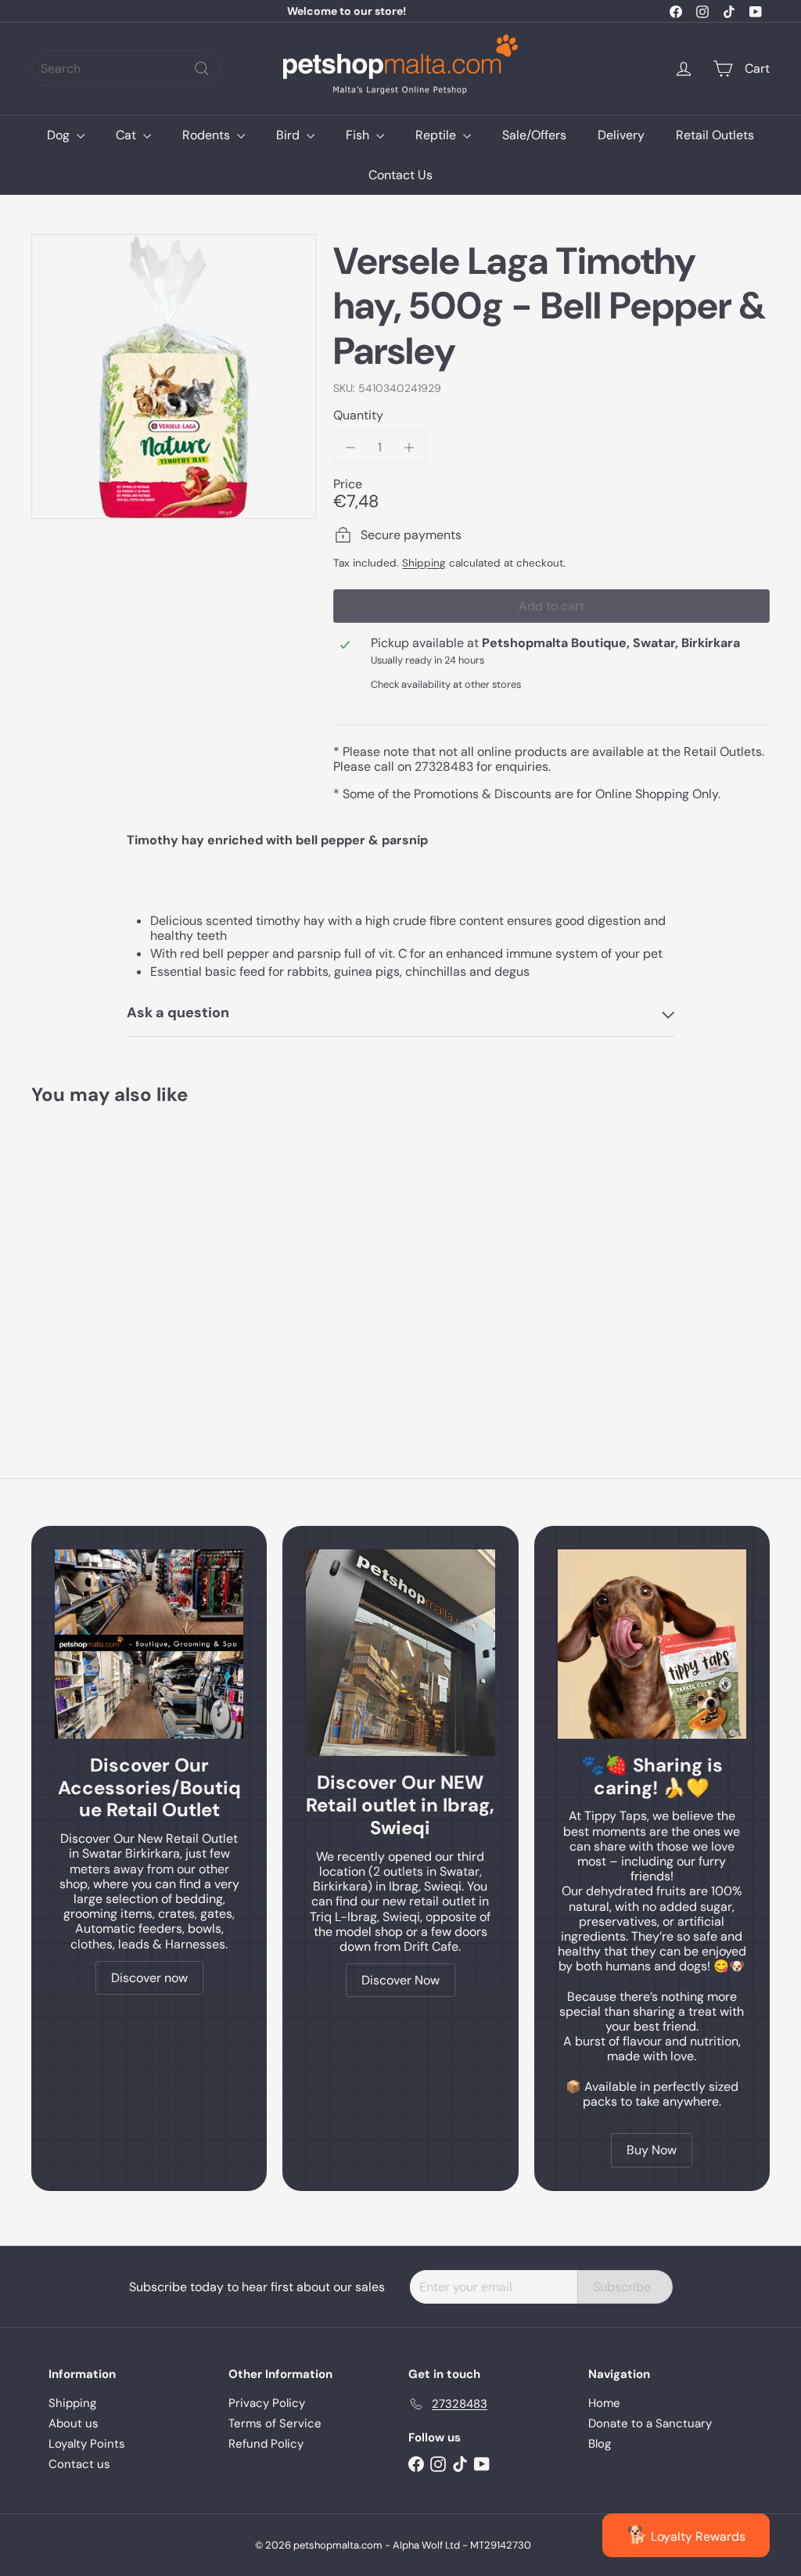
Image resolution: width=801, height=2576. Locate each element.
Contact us (79, 2464)
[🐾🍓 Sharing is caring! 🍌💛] (652, 1644)
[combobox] (126, 68)
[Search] (202, 68)
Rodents (208, 135)
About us (74, 2423)
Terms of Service (275, 2423)
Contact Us (400, 175)
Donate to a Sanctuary (650, 2423)
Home (604, 2403)
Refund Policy (266, 2444)
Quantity (358, 415)
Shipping (424, 563)
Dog (60, 135)
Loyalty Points (87, 2444)
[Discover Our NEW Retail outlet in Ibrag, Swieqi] (400, 1653)
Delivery (621, 135)
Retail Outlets (715, 135)
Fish (359, 135)
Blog (600, 2444)
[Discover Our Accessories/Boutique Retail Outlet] (149, 1644)
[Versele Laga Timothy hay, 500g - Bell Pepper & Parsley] (86, 1257)
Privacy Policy (267, 2403)
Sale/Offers (534, 135)
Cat (128, 135)
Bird (289, 135)
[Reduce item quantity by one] (350, 447)
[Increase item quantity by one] (409, 447)
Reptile (437, 135)
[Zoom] (174, 376)
